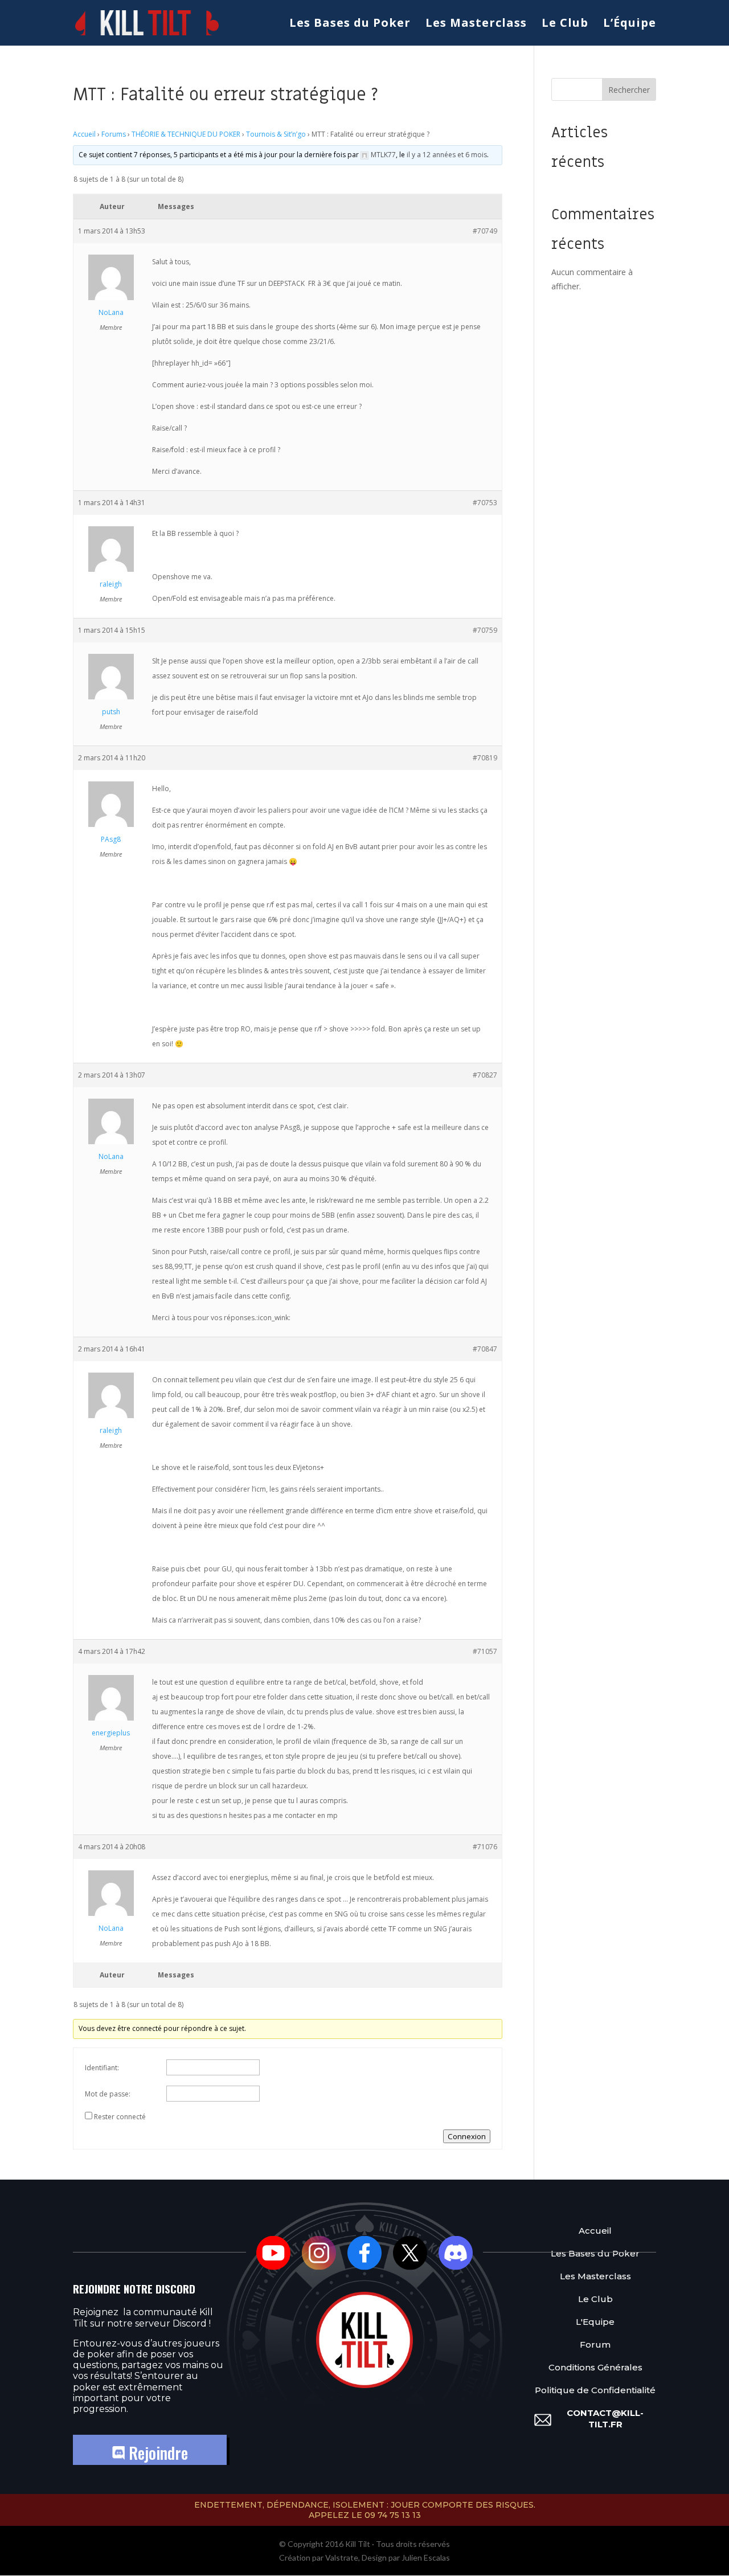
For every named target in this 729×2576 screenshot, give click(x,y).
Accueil (84, 134)
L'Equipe (595, 2322)
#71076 (485, 1847)
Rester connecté (120, 2117)
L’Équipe (630, 24)
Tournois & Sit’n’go (276, 134)
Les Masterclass (476, 24)
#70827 (485, 1075)
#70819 (485, 758)
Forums (114, 134)
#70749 (485, 231)
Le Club (565, 24)
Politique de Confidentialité (595, 2390)
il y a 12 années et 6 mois (447, 155)
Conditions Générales (595, 2367)
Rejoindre (156, 2453)
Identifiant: (102, 2068)
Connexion (467, 2136)
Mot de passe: (108, 2094)
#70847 (485, 1349)
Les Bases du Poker (350, 24)
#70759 (485, 630)
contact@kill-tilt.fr (605, 2419)
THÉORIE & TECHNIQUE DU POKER (186, 134)
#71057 (485, 1651)
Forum (595, 2344)
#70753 (485, 503)
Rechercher (629, 90)
